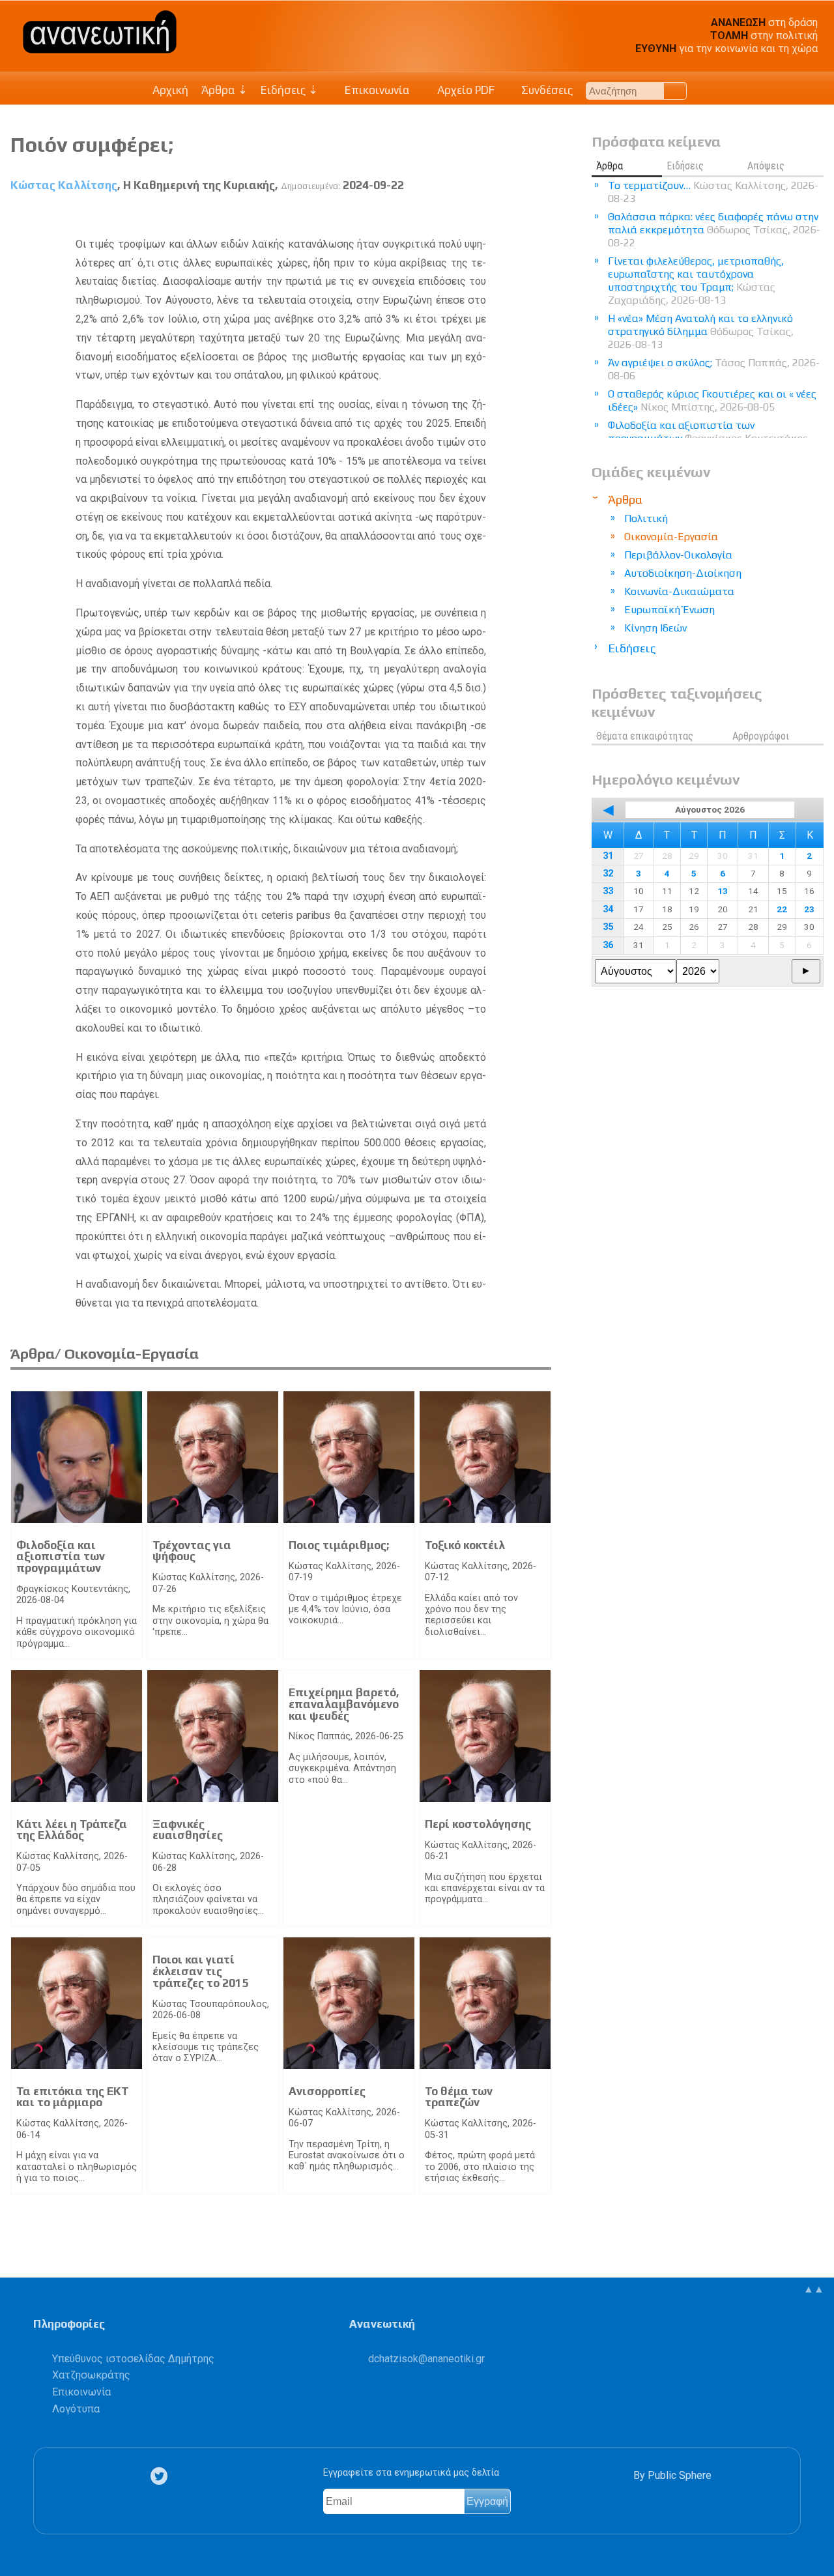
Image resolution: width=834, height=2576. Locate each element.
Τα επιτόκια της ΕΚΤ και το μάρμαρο (73, 2097)
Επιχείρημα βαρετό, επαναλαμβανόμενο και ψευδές (344, 1704)
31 (608, 856)
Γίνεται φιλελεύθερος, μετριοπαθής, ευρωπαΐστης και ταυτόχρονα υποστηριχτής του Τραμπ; (696, 281)
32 (608, 874)
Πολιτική (646, 518)
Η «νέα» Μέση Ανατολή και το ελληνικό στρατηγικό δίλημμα (701, 331)
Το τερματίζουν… (713, 192)
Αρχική (170, 90)
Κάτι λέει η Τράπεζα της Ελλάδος (72, 1830)
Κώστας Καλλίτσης (64, 185)
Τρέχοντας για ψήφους (192, 1551)
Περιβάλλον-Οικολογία (678, 555)
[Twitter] (162, 2476)
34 (608, 909)
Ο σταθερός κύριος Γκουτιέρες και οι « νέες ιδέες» (712, 400)
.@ (426, 2359)
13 (723, 891)
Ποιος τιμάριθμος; (339, 1545)
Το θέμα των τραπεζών (459, 2097)
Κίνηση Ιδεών (655, 628)
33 (608, 891)
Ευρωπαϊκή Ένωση (669, 610)
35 (608, 927)
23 (809, 909)
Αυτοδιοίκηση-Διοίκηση (683, 573)
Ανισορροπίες (327, 2091)
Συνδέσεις (546, 90)
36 (608, 945)
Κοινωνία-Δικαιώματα (679, 591)
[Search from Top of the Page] (675, 91)
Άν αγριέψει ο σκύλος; (714, 369)
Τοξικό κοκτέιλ (465, 1545)
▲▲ (814, 2289)
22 (782, 909)
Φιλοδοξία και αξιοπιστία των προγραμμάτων (61, 1556)
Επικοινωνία (376, 90)
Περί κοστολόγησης (478, 1824)
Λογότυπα (76, 2409)
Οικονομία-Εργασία (671, 537)
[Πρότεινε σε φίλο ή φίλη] (542, 216)
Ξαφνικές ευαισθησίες (188, 1830)
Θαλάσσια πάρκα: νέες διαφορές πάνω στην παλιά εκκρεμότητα (714, 230)
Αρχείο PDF (465, 90)
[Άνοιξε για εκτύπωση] (518, 216)
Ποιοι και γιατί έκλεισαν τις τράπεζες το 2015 (200, 1971)
